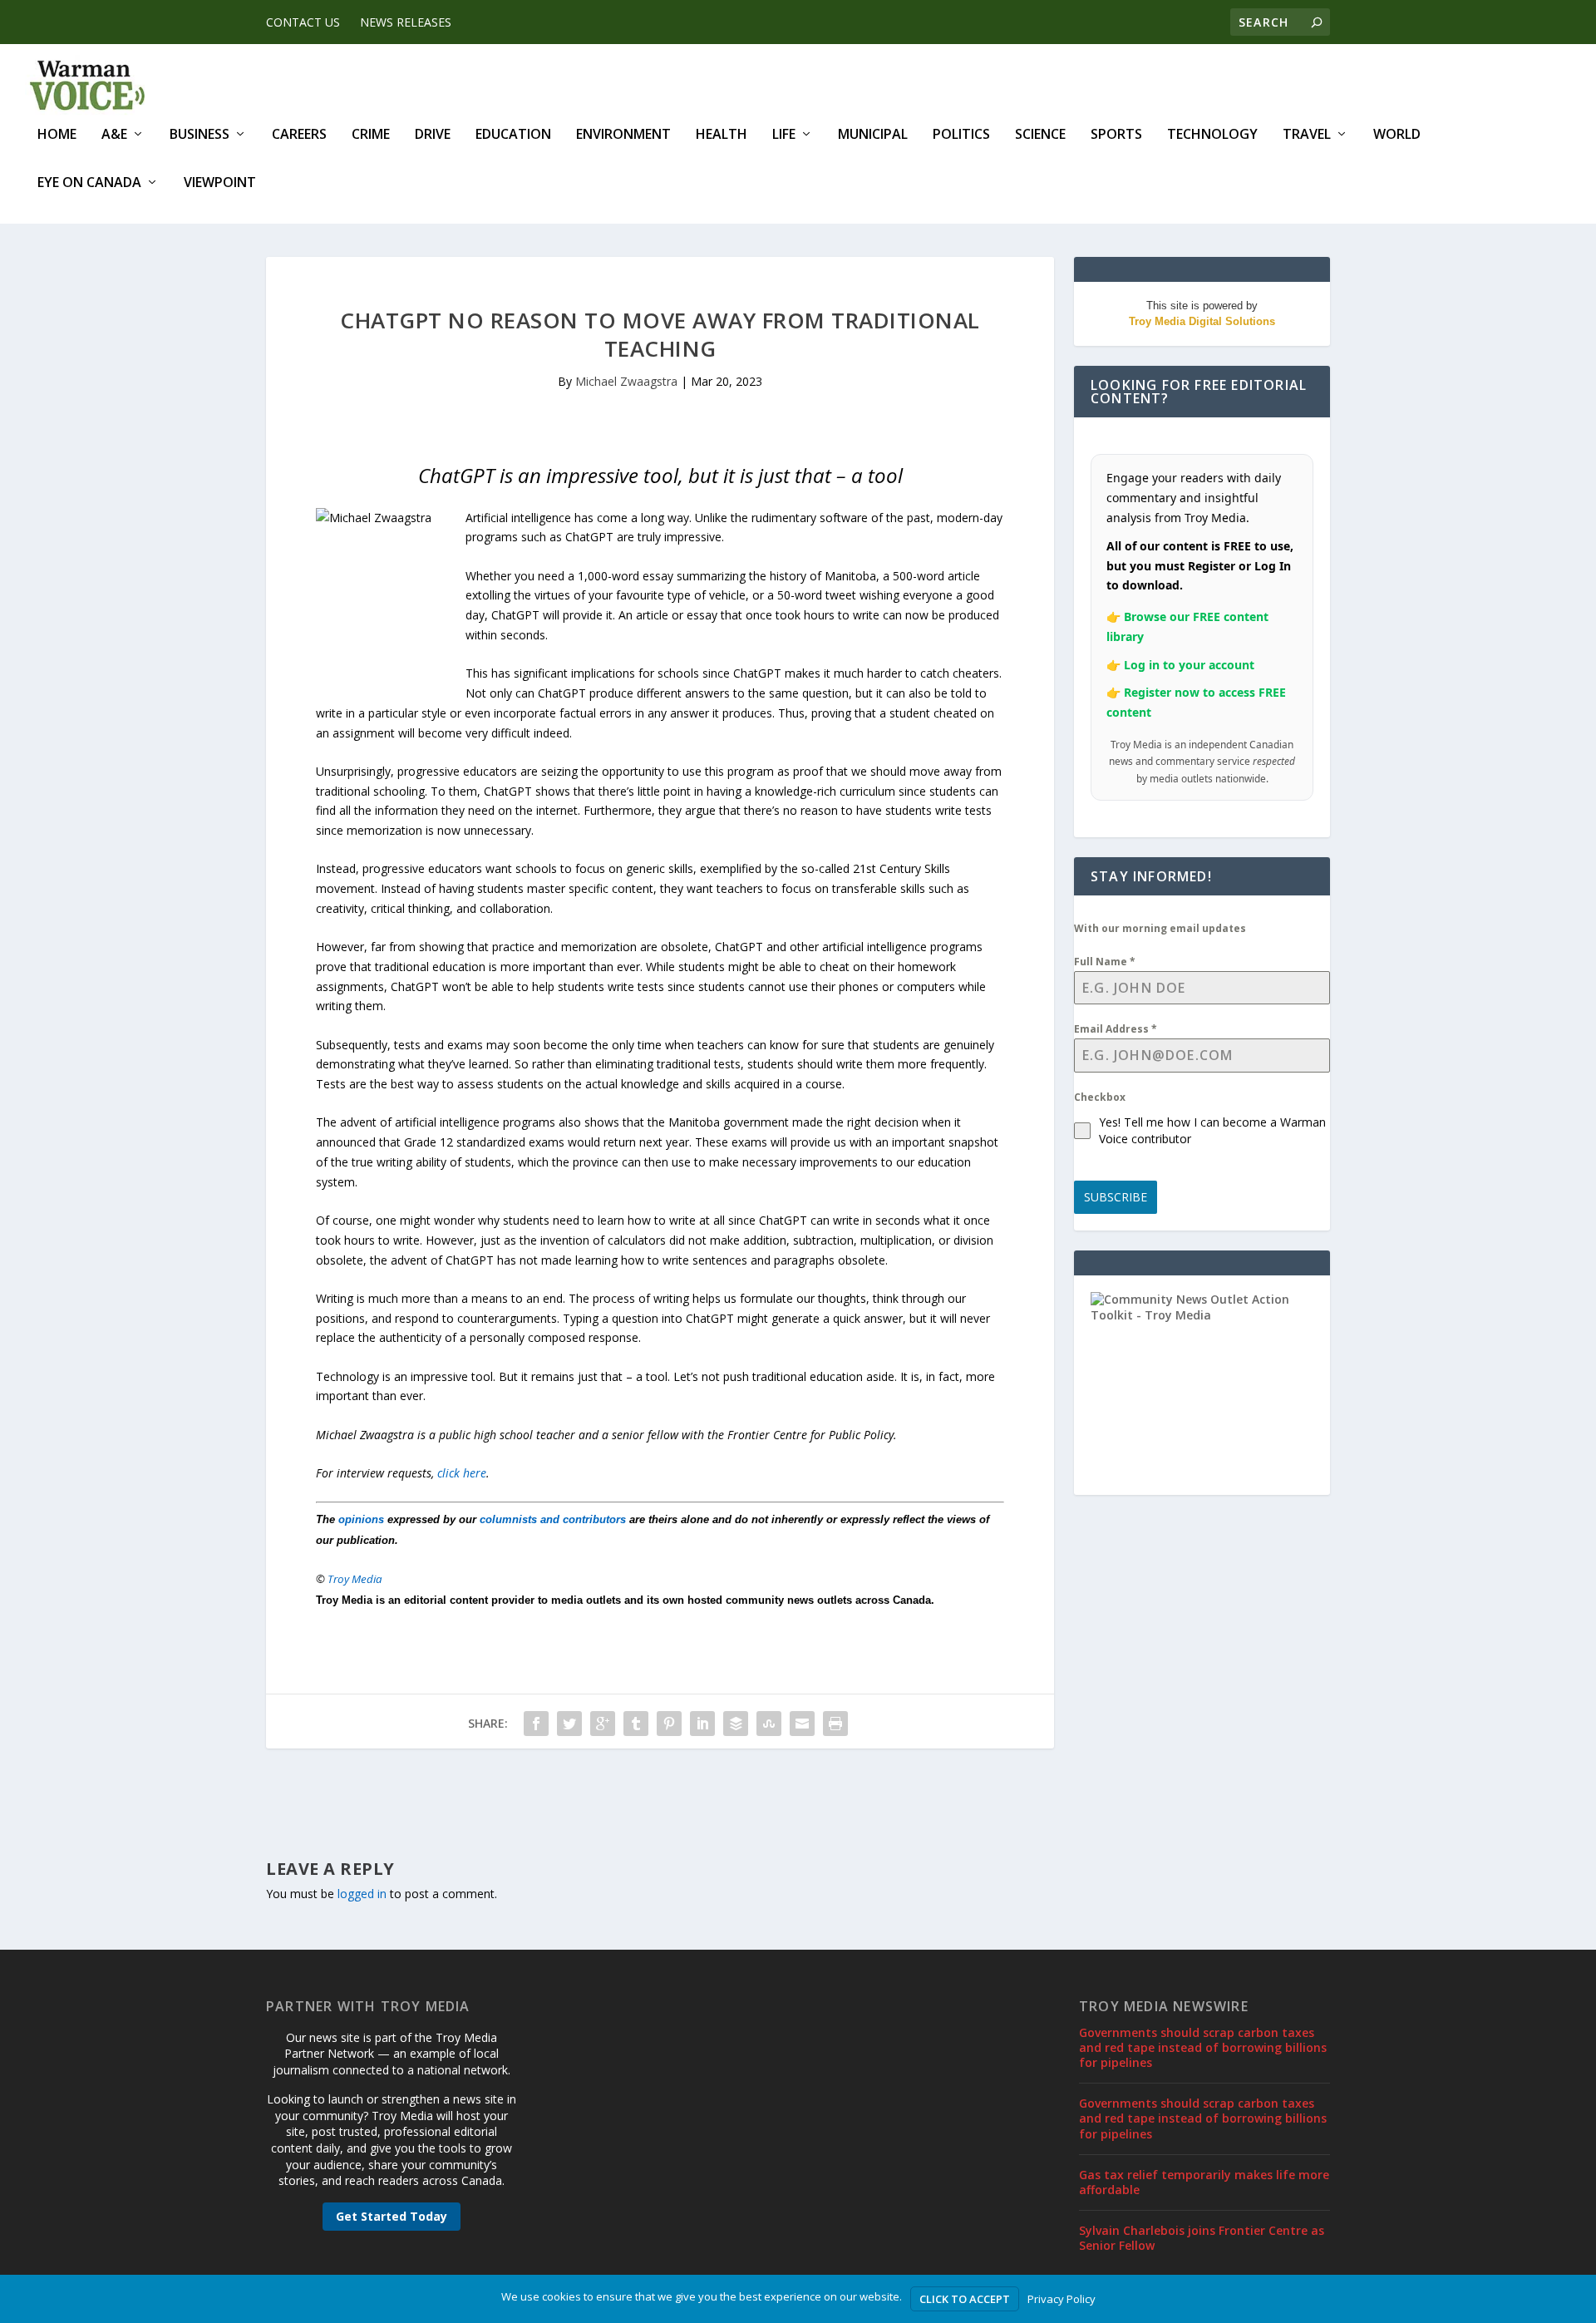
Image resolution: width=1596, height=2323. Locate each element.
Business (199, 135)
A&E (114, 135)
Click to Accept (965, 2299)
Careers (299, 135)
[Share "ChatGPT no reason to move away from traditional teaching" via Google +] (603, 1724)
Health (722, 135)
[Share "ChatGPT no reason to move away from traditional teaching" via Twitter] (569, 1724)
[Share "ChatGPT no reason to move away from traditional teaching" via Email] (802, 1724)
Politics (961, 135)
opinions (361, 1519)
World (1397, 135)
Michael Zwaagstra (626, 381)
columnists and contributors (553, 1519)
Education (513, 135)
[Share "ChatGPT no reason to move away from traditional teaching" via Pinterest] (669, 1724)
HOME (57, 135)
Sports (1116, 135)
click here (462, 1473)
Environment (623, 135)
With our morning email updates (1160, 928)
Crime (371, 135)
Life (784, 135)
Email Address (1116, 1029)
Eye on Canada (89, 183)
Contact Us (303, 22)
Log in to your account (1189, 665)
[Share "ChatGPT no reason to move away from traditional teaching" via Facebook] (536, 1724)
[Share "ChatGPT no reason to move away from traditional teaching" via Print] (835, 1724)
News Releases (406, 22)
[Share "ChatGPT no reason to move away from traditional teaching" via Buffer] (736, 1724)
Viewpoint (220, 183)
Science (1040, 135)
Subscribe (1116, 1197)
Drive (433, 135)
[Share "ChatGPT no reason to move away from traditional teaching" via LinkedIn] (702, 1724)
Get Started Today (392, 2216)
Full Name (1105, 962)
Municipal (873, 135)
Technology (1212, 135)
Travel (1307, 135)
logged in (362, 1894)
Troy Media (355, 1579)
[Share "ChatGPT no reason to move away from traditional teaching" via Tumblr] (636, 1724)
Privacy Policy (1062, 2299)
